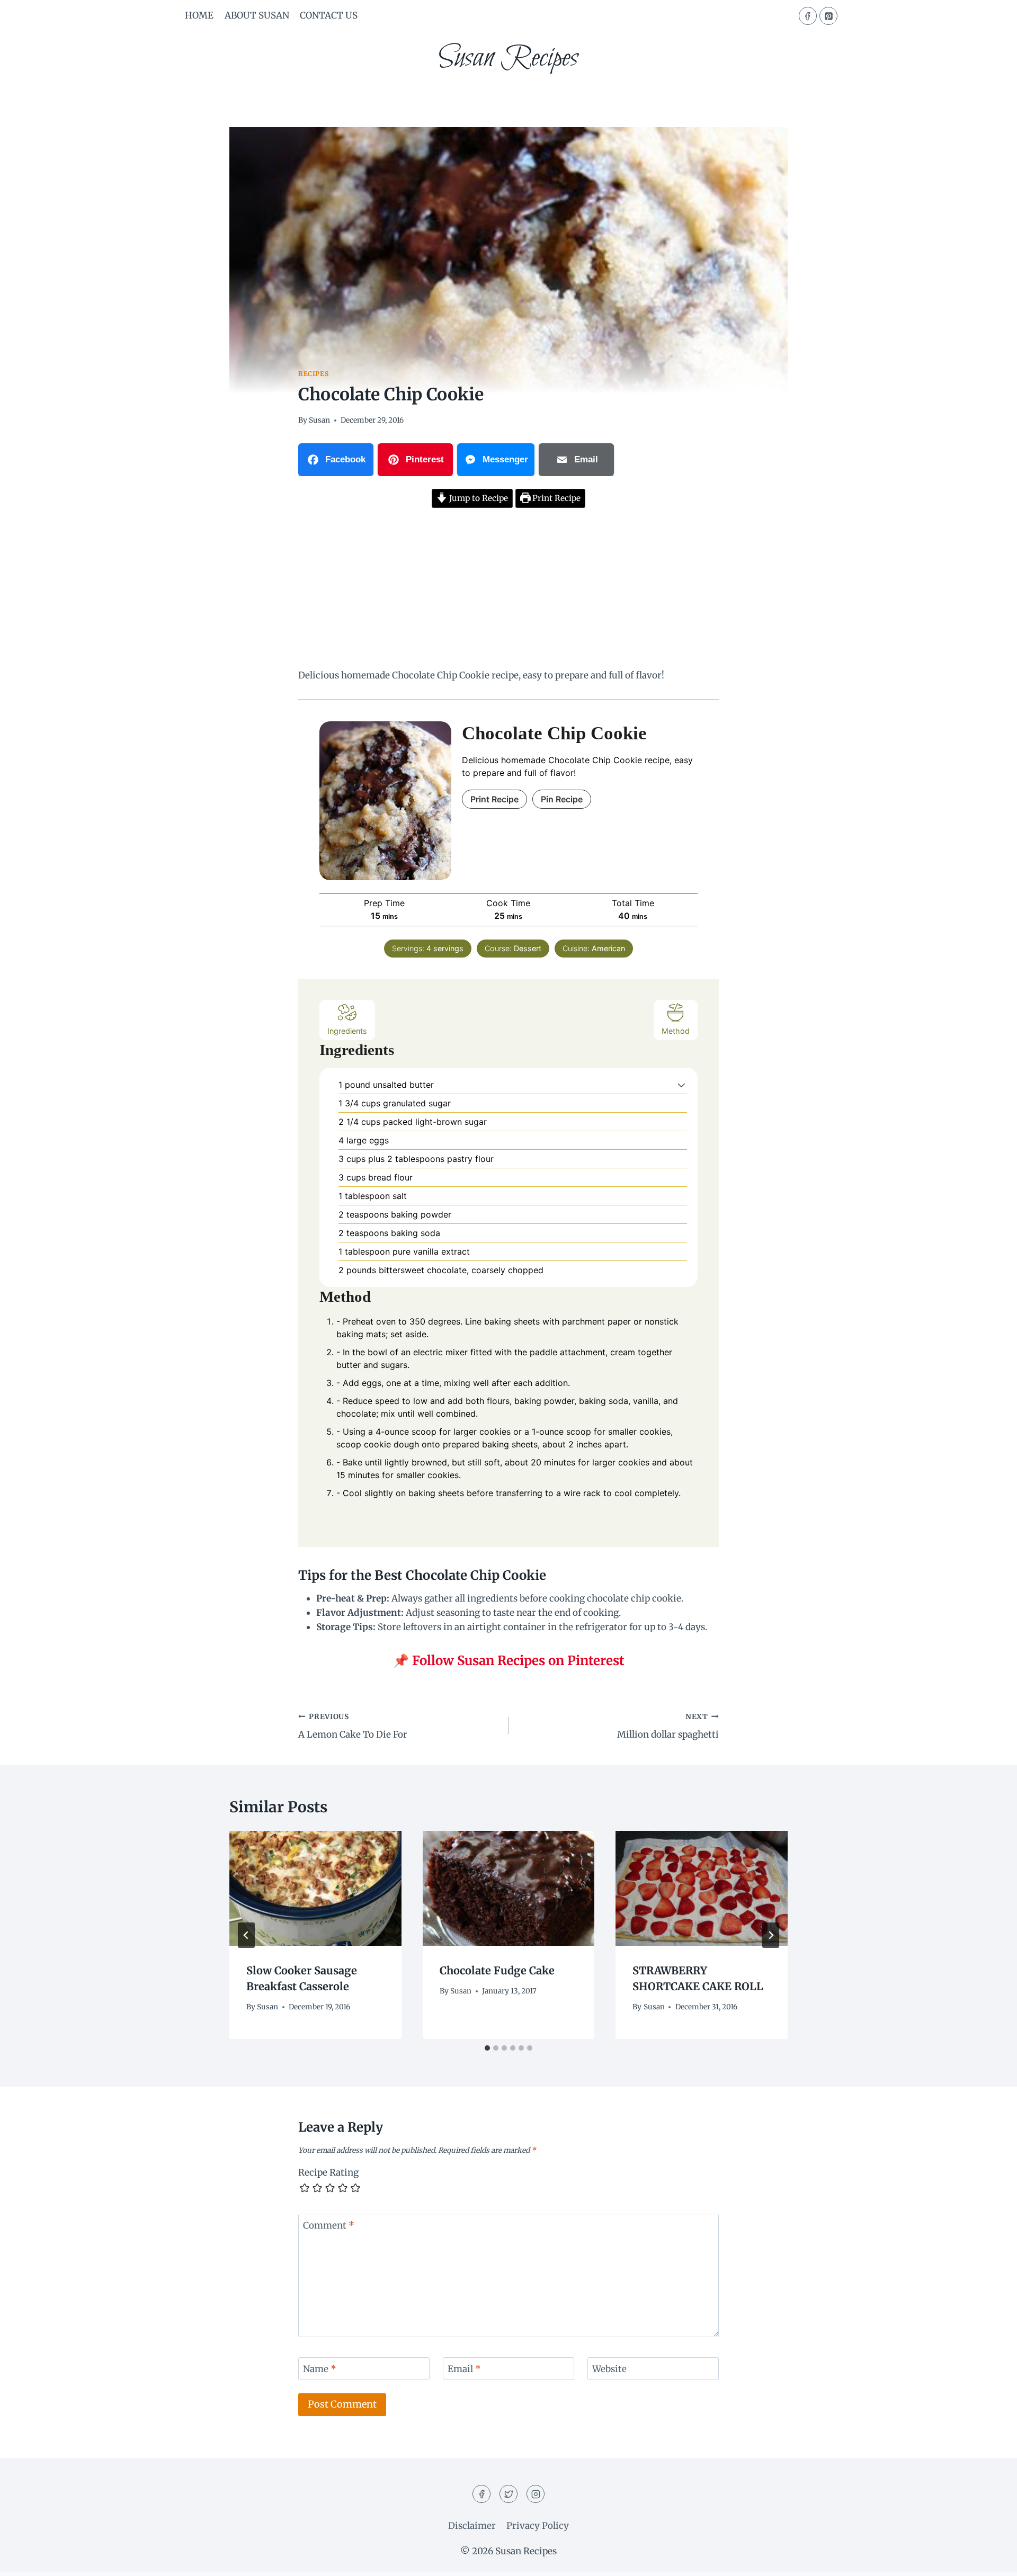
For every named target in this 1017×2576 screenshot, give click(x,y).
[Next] (771, 1935)
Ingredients (347, 1031)
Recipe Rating (328, 2172)
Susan (319, 420)
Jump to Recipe (478, 498)
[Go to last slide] (246, 1935)
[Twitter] (508, 2494)
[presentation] (315, 1888)
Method (676, 1031)
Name (320, 2369)
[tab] (487, 2048)
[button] (681, 1085)
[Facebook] (808, 16)
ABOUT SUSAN (257, 15)
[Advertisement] (508, 590)
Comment (329, 2225)
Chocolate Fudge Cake (497, 1970)
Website (609, 2369)
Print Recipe (555, 498)
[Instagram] (536, 2494)
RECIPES (313, 374)
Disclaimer (472, 2526)
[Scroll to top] (990, 2560)
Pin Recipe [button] (562, 799)
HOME (199, 15)
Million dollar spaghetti (668, 1727)
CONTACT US (329, 15)
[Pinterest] (828, 16)
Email (464, 2369)
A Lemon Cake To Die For (353, 1727)
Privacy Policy (538, 2526)
